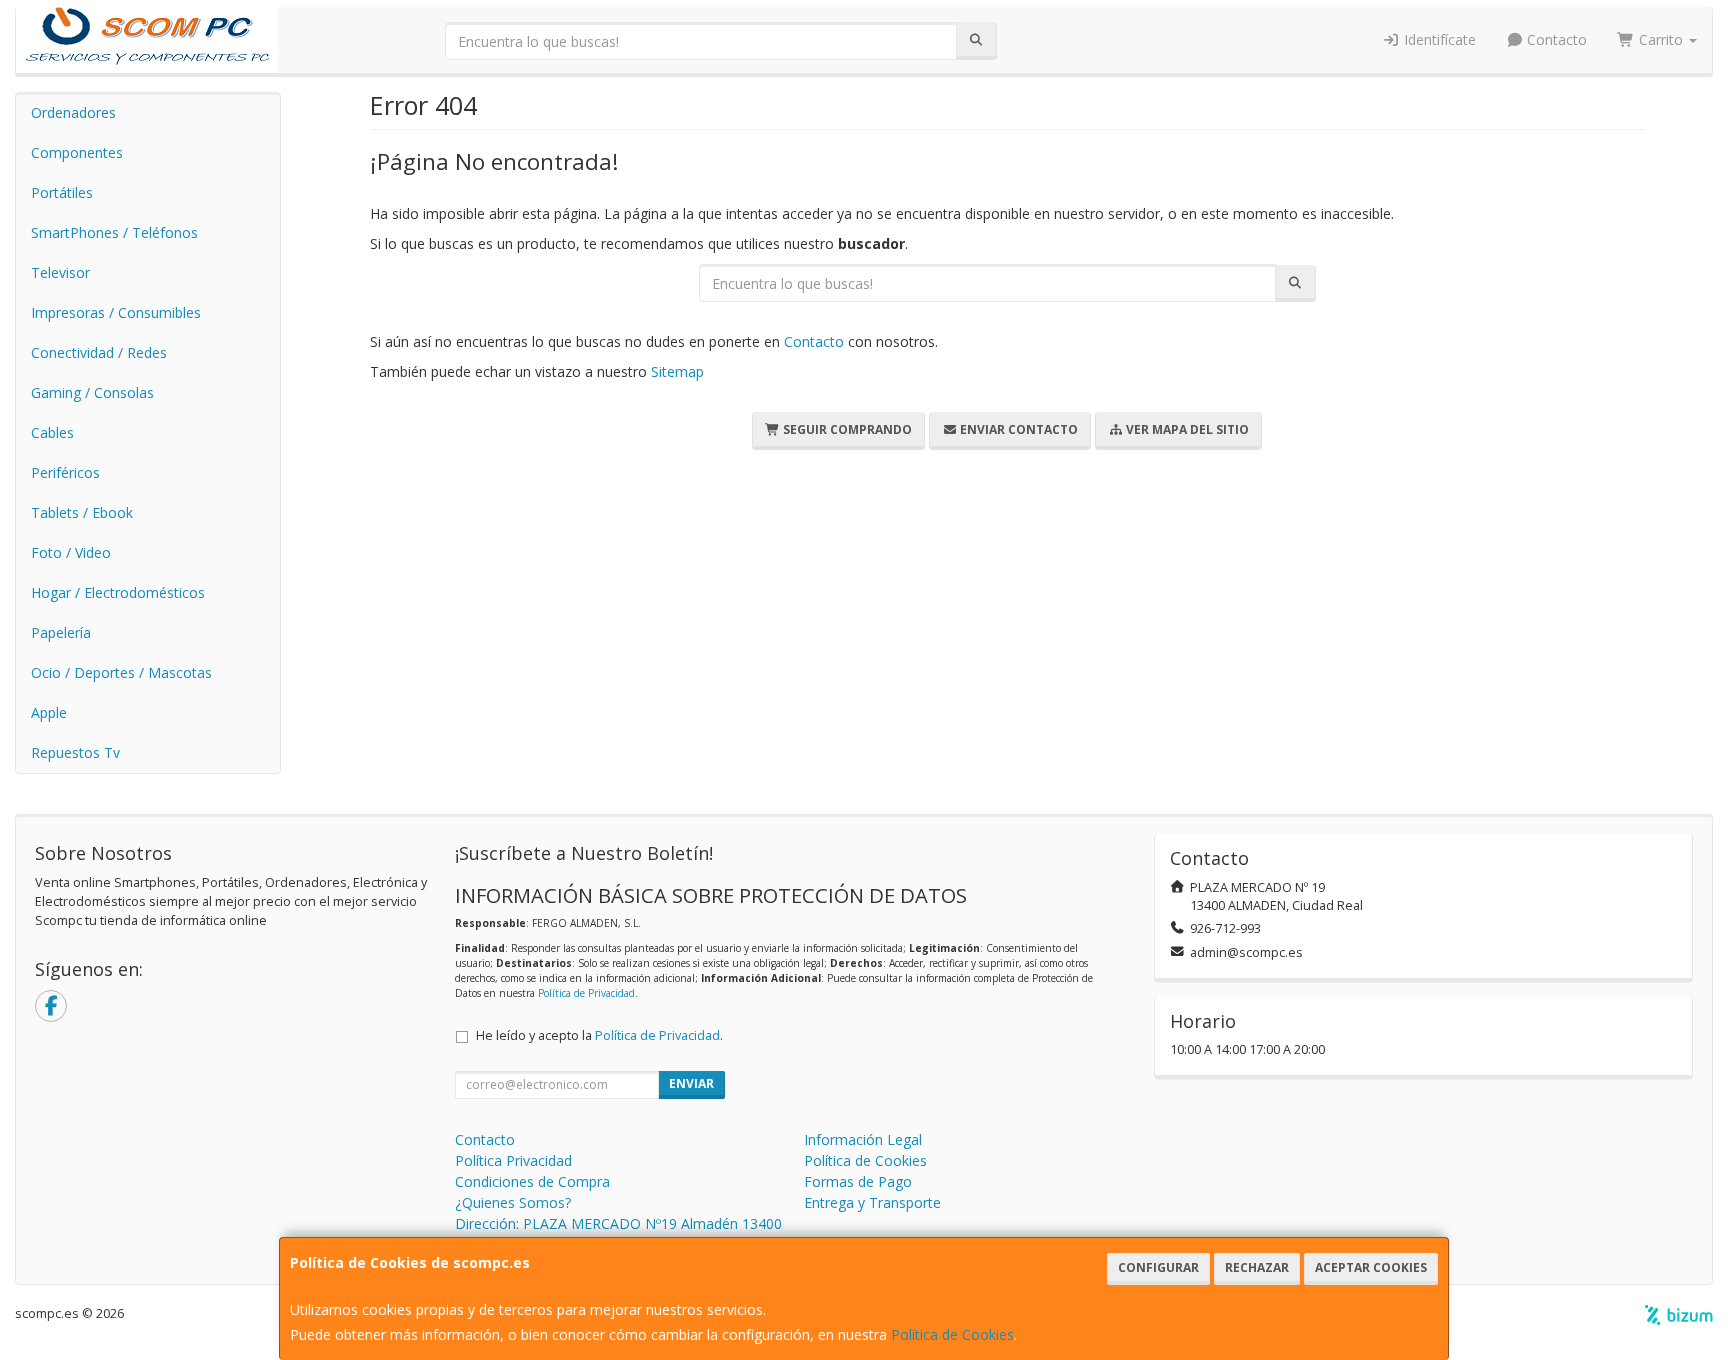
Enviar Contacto (1017, 429)
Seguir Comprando (846, 429)
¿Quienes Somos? (513, 1202)
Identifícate (1438, 39)
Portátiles (62, 192)
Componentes (77, 152)
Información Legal (863, 1139)
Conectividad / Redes (99, 352)
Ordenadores (73, 112)
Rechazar (1257, 1267)
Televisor (60, 272)
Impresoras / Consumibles (116, 312)
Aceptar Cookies (1371, 1267)
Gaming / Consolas (92, 392)
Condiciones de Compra (532, 1181)
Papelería (61, 632)
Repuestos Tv (75, 752)
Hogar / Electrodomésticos (118, 592)
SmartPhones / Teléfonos (114, 232)
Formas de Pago (858, 1181)
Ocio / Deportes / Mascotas (121, 672)
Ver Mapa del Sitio (1186, 429)
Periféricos (65, 472)
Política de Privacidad (586, 993)
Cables (52, 432)
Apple (49, 712)
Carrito (1661, 39)
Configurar (1158, 1267)
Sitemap (677, 371)
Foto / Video (71, 552)
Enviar (691, 1083)
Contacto (1555, 39)
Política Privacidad (513, 1160)
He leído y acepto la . (599, 1035)
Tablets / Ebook (82, 512)
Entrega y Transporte (872, 1202)
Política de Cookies (952, 1334)
